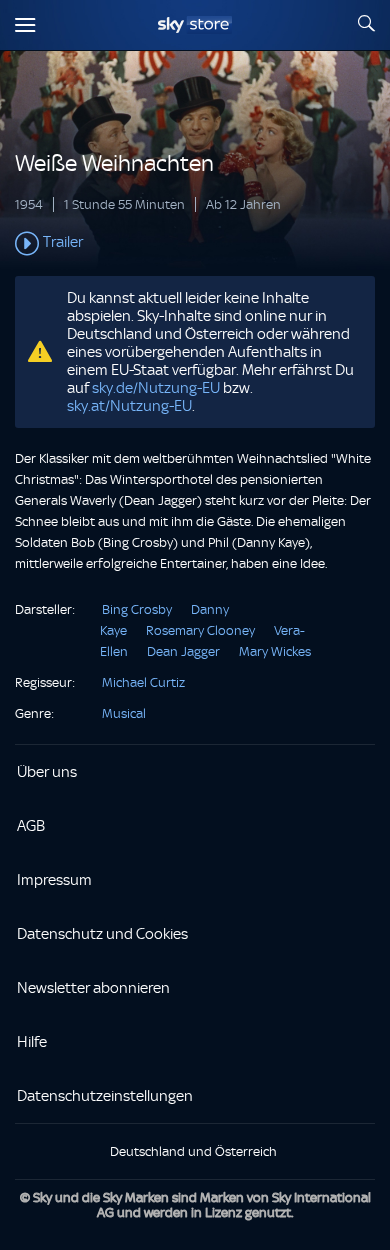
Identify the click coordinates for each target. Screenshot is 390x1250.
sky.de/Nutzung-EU (156, 388)
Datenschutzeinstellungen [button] (105, 1096)
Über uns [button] (47, 772)
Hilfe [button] (32, 1042)
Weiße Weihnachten (114, 163)
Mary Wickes (275, 651)
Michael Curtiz (143, 682)
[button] (195, 244)
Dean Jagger (183, 651)
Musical (124, 713)
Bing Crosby (137, 609)
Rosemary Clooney (200, 630)
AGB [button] (31, 826)
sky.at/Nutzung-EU (129, 406)
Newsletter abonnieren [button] (93, 988)
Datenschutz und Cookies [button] (102, 934)
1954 (29, 204)
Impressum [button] (54, 880)
